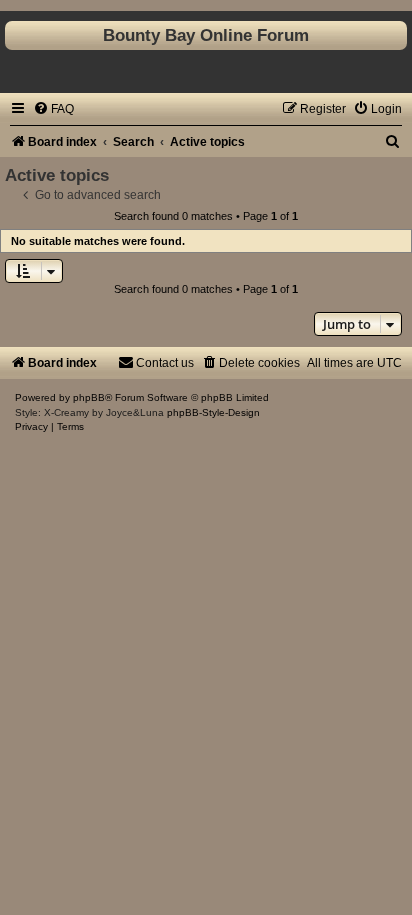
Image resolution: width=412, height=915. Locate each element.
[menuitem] (53, 109)
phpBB (89, 397)
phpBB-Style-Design (213, 412)
